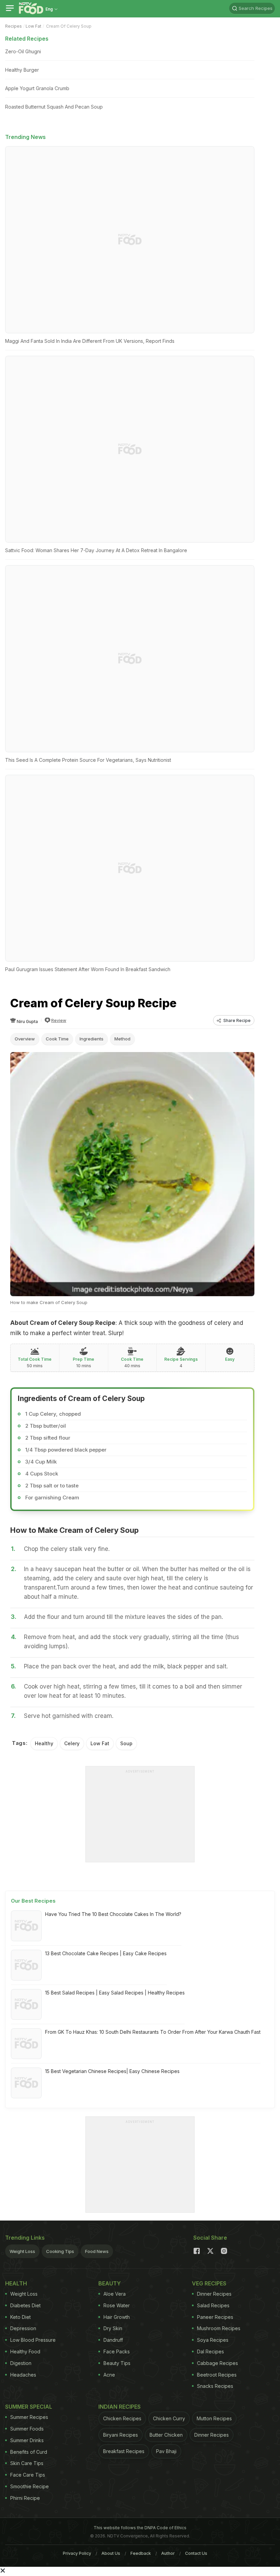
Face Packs (117, 2351)
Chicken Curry (169, 2418)
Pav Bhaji (166, 2451)
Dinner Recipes (214, 2294)
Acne (109, 2375)
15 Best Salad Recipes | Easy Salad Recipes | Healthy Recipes (115, 1993)
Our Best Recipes (33, 1901)
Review (59, 1020)
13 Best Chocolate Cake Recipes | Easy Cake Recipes (106, 1953)
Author (168, 2553)
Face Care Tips (28, 2475)
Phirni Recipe (25, 2498)
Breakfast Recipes (124, 2451)
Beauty (110, 2283)
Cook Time (57, 1039)
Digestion (21, 2363)
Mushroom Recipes (219, 2328)
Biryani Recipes (121, 2435)
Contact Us (196, 2553)
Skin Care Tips (27, 2463)
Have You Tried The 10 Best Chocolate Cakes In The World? (113, 1914)
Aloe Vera (115, 2294)
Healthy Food (25, 2351)
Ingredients (92, 1039)
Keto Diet (20, 2317)
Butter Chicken (166, 2435)
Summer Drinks (27, 2440)
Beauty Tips (117, 2363)
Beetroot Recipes (217, 2375)
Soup (126, 1743)
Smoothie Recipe (30, 2486)
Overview (25, 1039)
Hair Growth (117, 2317)
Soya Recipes (213, 2340)
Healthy (44, 1743)
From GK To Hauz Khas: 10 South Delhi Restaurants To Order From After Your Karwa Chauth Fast (153, 2032)
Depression (23, 2328)
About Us (111, 2553)
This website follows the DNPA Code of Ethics (140, 2528)
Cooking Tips (60, 2251)
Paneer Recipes (215, 2317)
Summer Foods (27, 2429)
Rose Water (117, 2305)
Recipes (13, 26)
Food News (97, 2251)
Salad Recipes (213, 2305)
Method (122, 1039)
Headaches (23, 2375)
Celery (72, 1743)
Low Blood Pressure (33, 2340)
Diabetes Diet (25, 2305)
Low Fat (33, 26)
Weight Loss (22, 2251)
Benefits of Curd (29, 2452)
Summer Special (29, 2407)
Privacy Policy (77, 2553)
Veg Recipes (209, 2283)
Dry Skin (113, 2328)
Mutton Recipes (214, 2418)
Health (16, 2283)
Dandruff (113, 2340)
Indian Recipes (120, 2407)
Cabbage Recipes (218, 2363)
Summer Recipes (29, 2417)
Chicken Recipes (122, 2418)
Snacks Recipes (215, 2386)
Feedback (141, 2553)
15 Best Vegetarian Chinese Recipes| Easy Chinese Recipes (112, 2071)
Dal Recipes (211, 2351)
